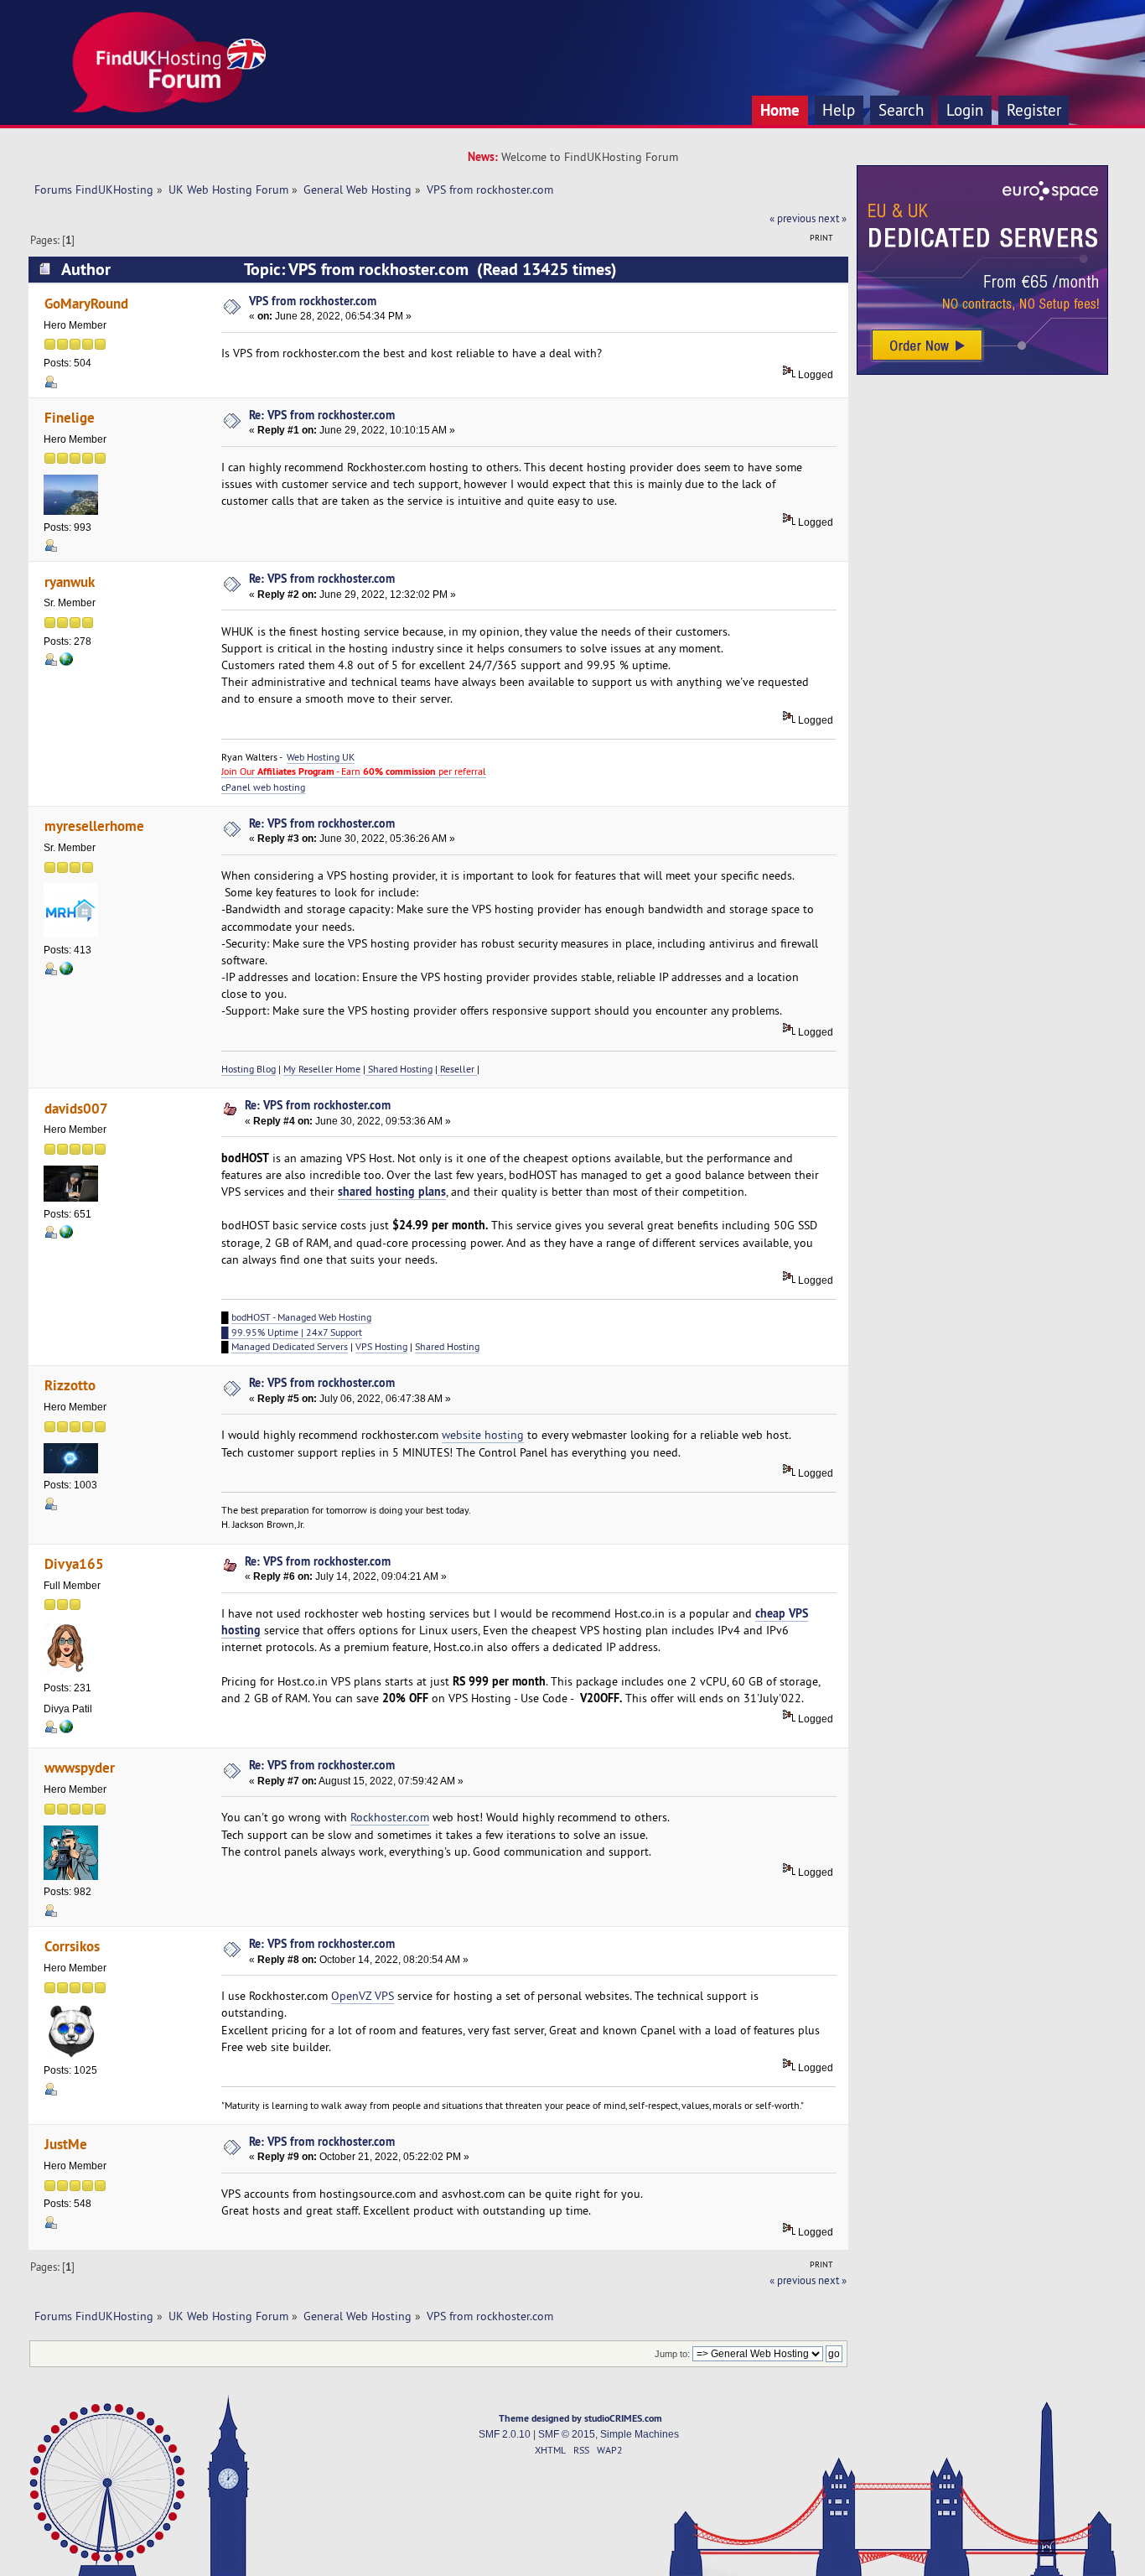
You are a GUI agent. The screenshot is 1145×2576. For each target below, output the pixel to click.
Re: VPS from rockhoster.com (322, 415)
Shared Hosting (399, 1069)
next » (832, 218)
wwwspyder (80, 1767)
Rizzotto (70, 1385)
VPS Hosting (381, 1346)
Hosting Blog (249, 1069)
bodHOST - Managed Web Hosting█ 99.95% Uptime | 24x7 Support (296, 1324)
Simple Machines (640, 2434)
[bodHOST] (66, 1235)
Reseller (457, 1069)
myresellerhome (94, 826)
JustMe (66, 2144)
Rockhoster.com (390, 1817)
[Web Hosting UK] (66, 662)
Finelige (70, 417)
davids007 (76, 1108)
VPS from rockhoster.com (313, 301)
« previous (793, 218)
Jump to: (672, 2354)
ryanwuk (70, 582)
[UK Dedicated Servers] (982, 371)
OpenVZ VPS (363, 1996)
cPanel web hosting (263, 787)
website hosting (483, 1435)
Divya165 (74, 1563)
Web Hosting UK (321, 757)
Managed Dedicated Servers (290, 1346)
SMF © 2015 (567, 2434)
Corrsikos (72, 1946)
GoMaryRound (86, 303)
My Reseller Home (322, 1069)
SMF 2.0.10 (505, 2434)
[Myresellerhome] (66, 972)
